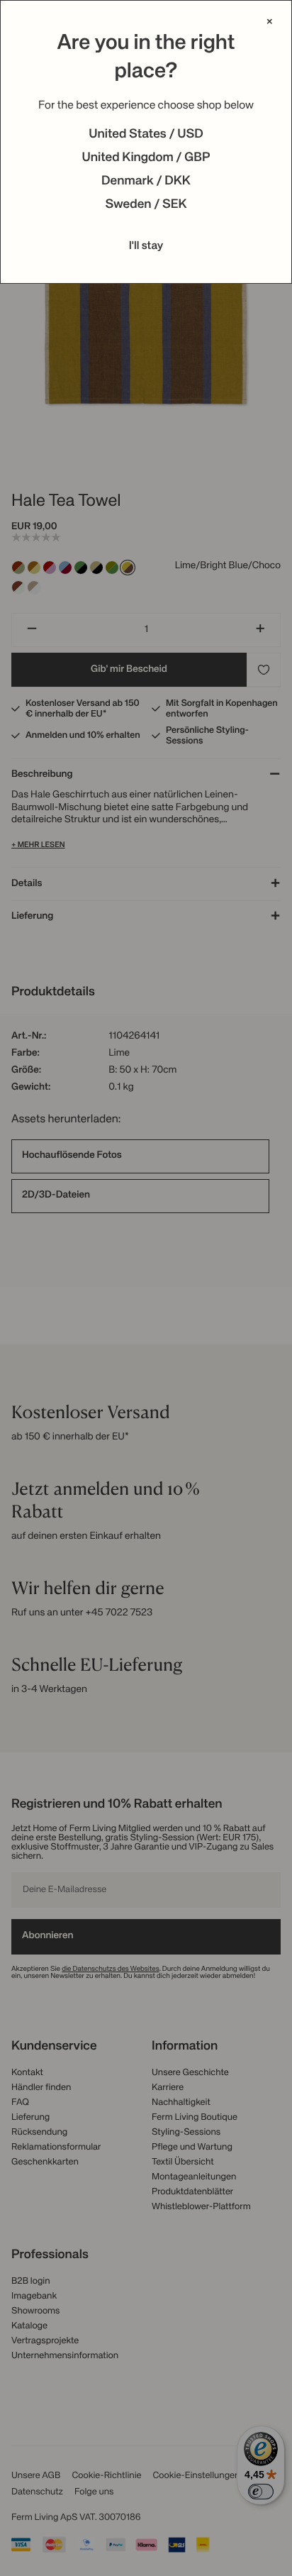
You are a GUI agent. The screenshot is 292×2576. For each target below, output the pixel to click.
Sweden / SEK (146, 205)
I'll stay (146, 246)
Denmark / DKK (146, 182)
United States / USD (146, 135)
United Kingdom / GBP (146, 158)
